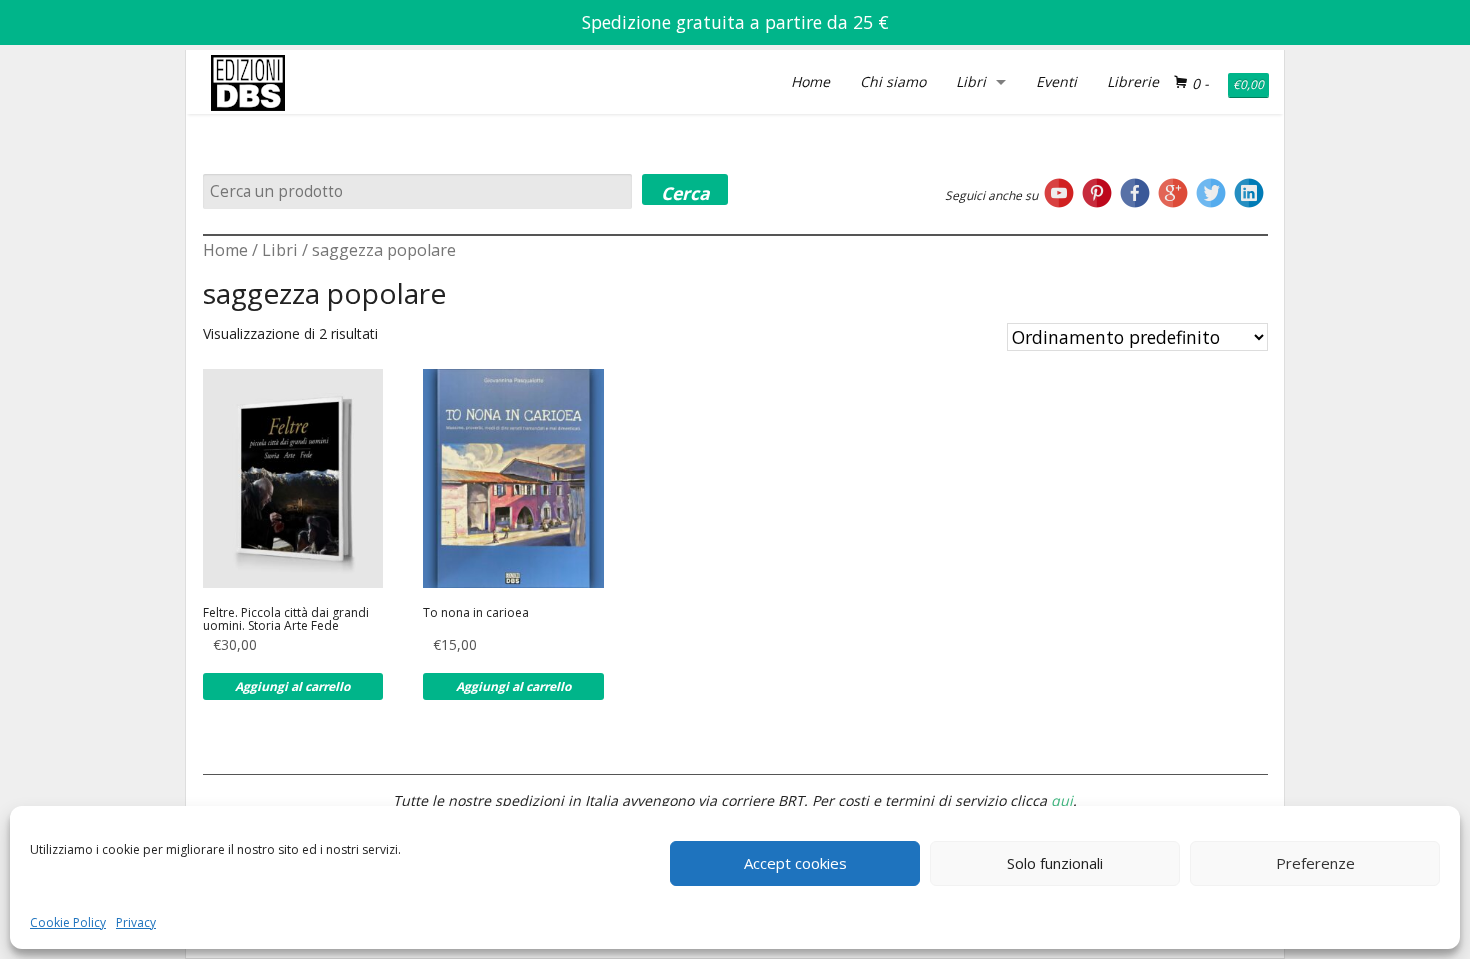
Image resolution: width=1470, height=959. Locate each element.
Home (810, 81)
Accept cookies (795, 863)
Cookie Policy (68, 922)
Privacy (136, 922)
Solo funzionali (1055, 863)
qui (1062, 800)
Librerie (1133, 81)
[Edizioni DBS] (248, 54)
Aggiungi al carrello (292, 686)
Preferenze (1315, 863)
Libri (971, 81)
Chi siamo (893, 81)
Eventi (1056, 81)
